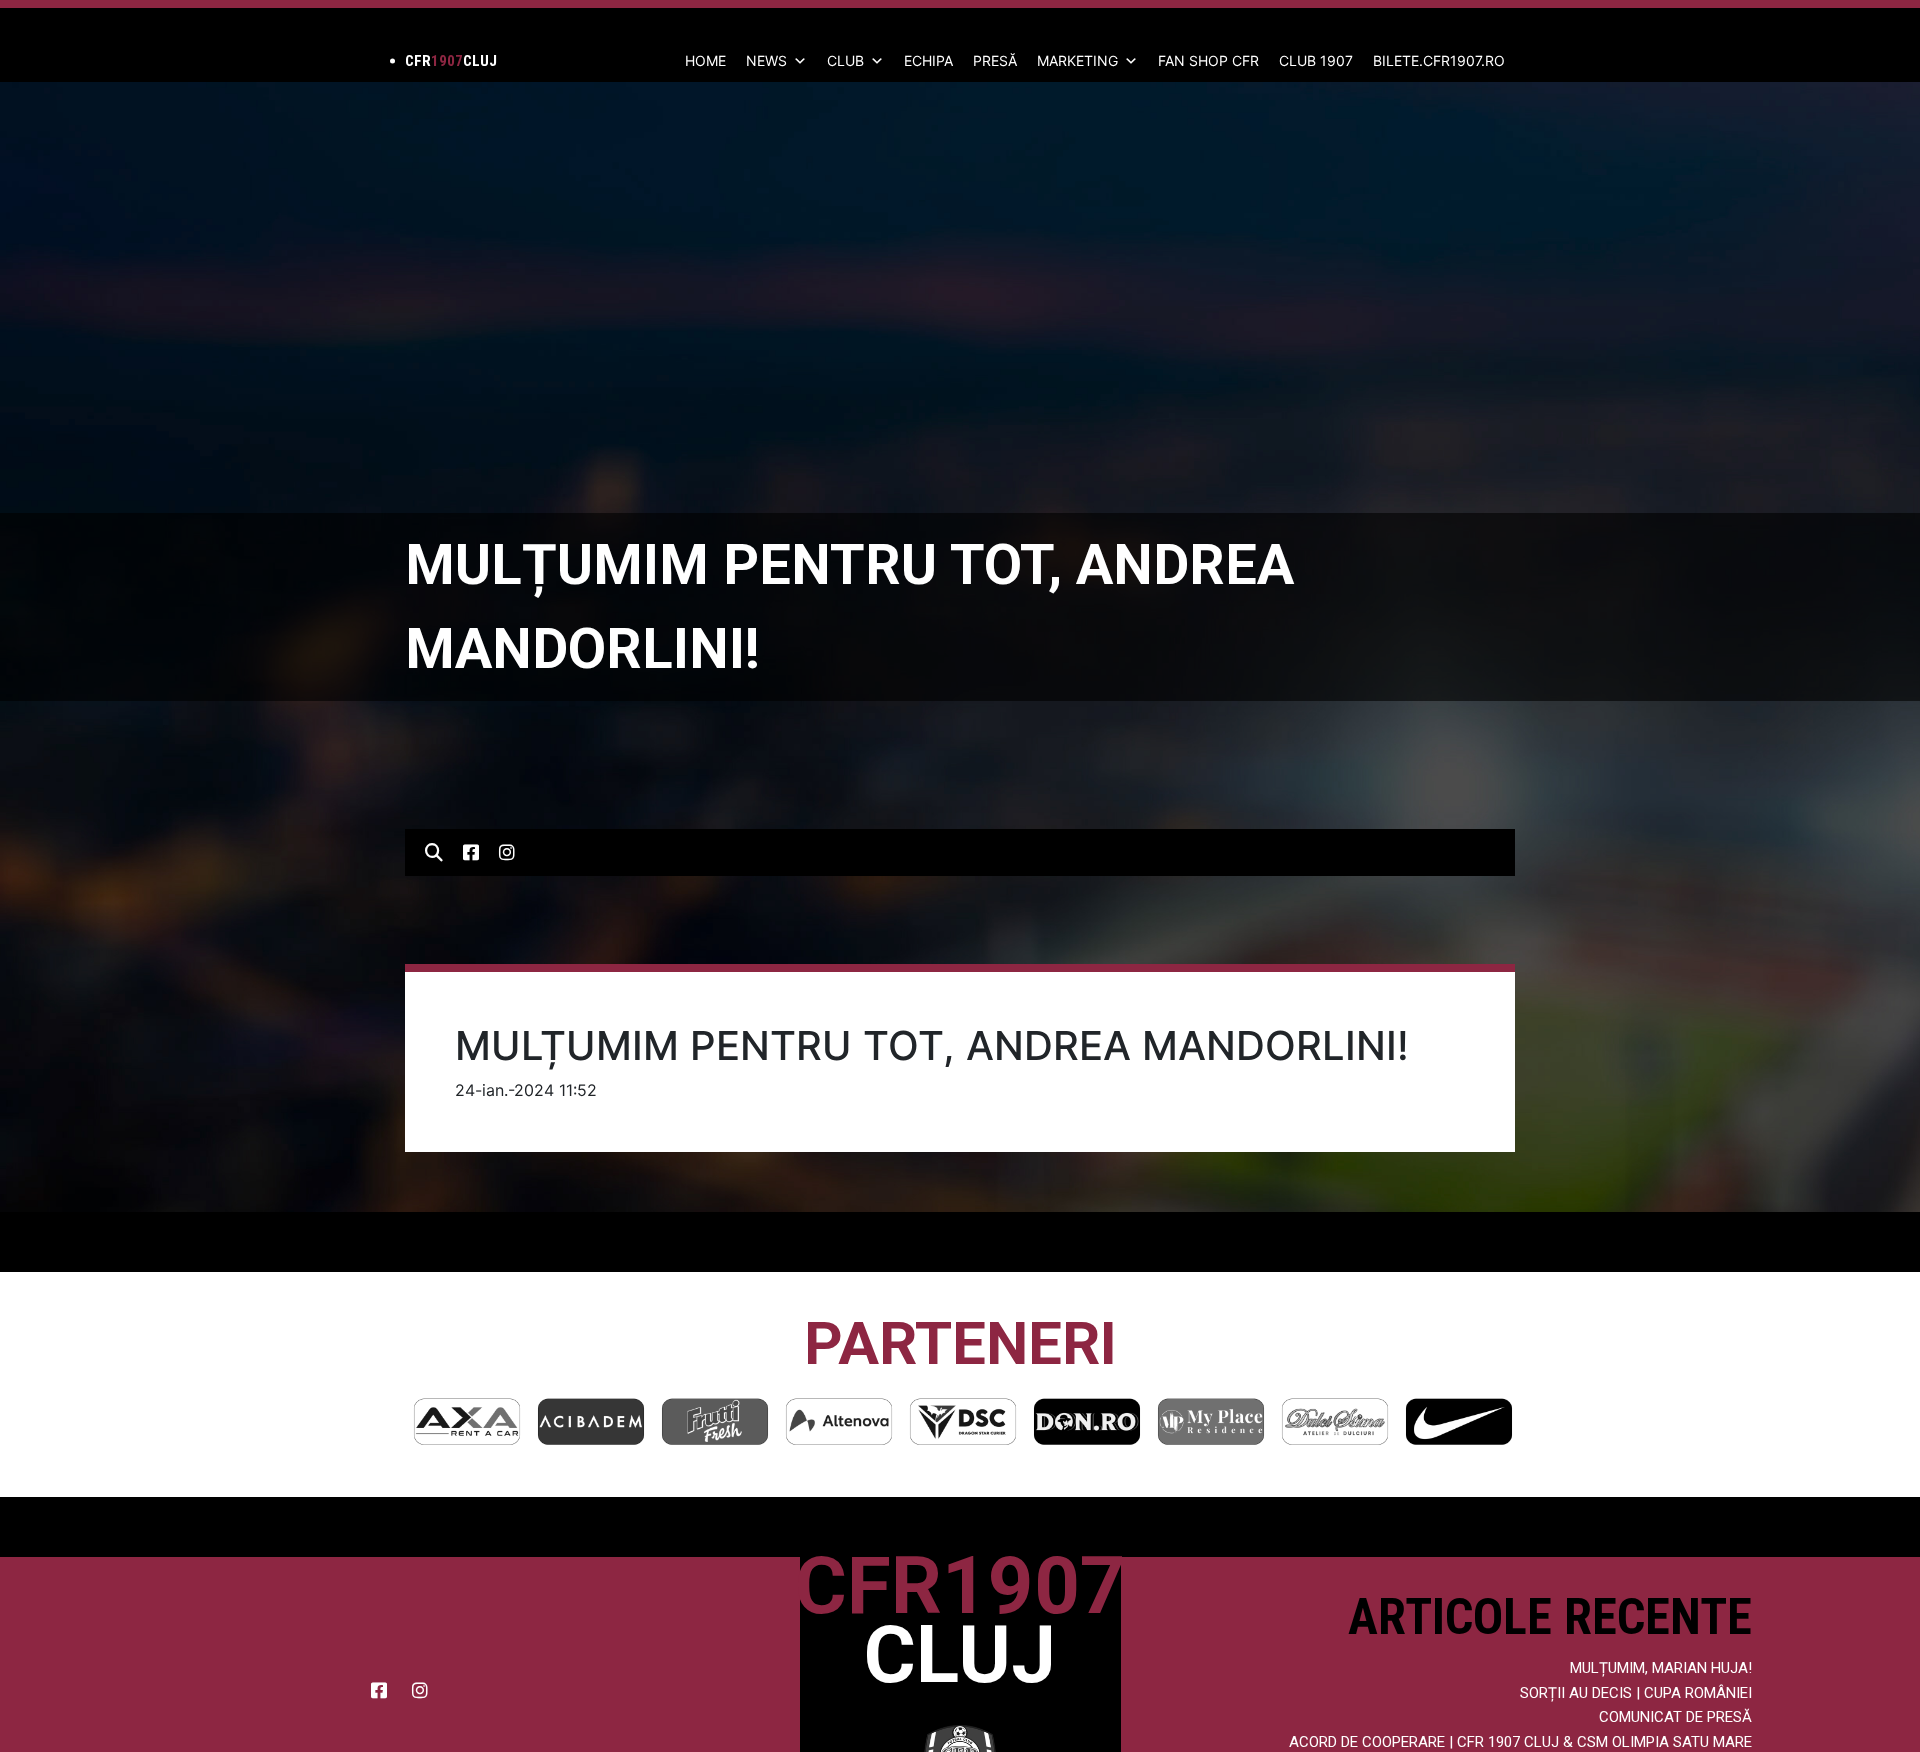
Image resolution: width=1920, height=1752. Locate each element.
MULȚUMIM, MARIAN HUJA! (1661, 1668)
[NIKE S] (1335, 1421)
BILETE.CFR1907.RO (1439, 60)
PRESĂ (995, 60)
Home (705, 60)
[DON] (963, 1421)
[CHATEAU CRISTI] (1459, 1421)
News (766, 60)
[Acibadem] (467, 1421)
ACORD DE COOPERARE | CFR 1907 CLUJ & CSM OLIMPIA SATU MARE (1520, 1742)
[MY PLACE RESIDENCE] (1087, 1421)
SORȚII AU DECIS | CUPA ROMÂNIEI (1636, 1693)
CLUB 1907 (1316, 60)
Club (845, 60)
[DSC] (839, 1421)
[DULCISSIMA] (1211, 1421)
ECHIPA (928, 60)
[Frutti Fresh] (591, 1421)
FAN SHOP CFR (1208, 60)
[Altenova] (715, 1421)
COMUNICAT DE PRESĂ (1675, 1717)
